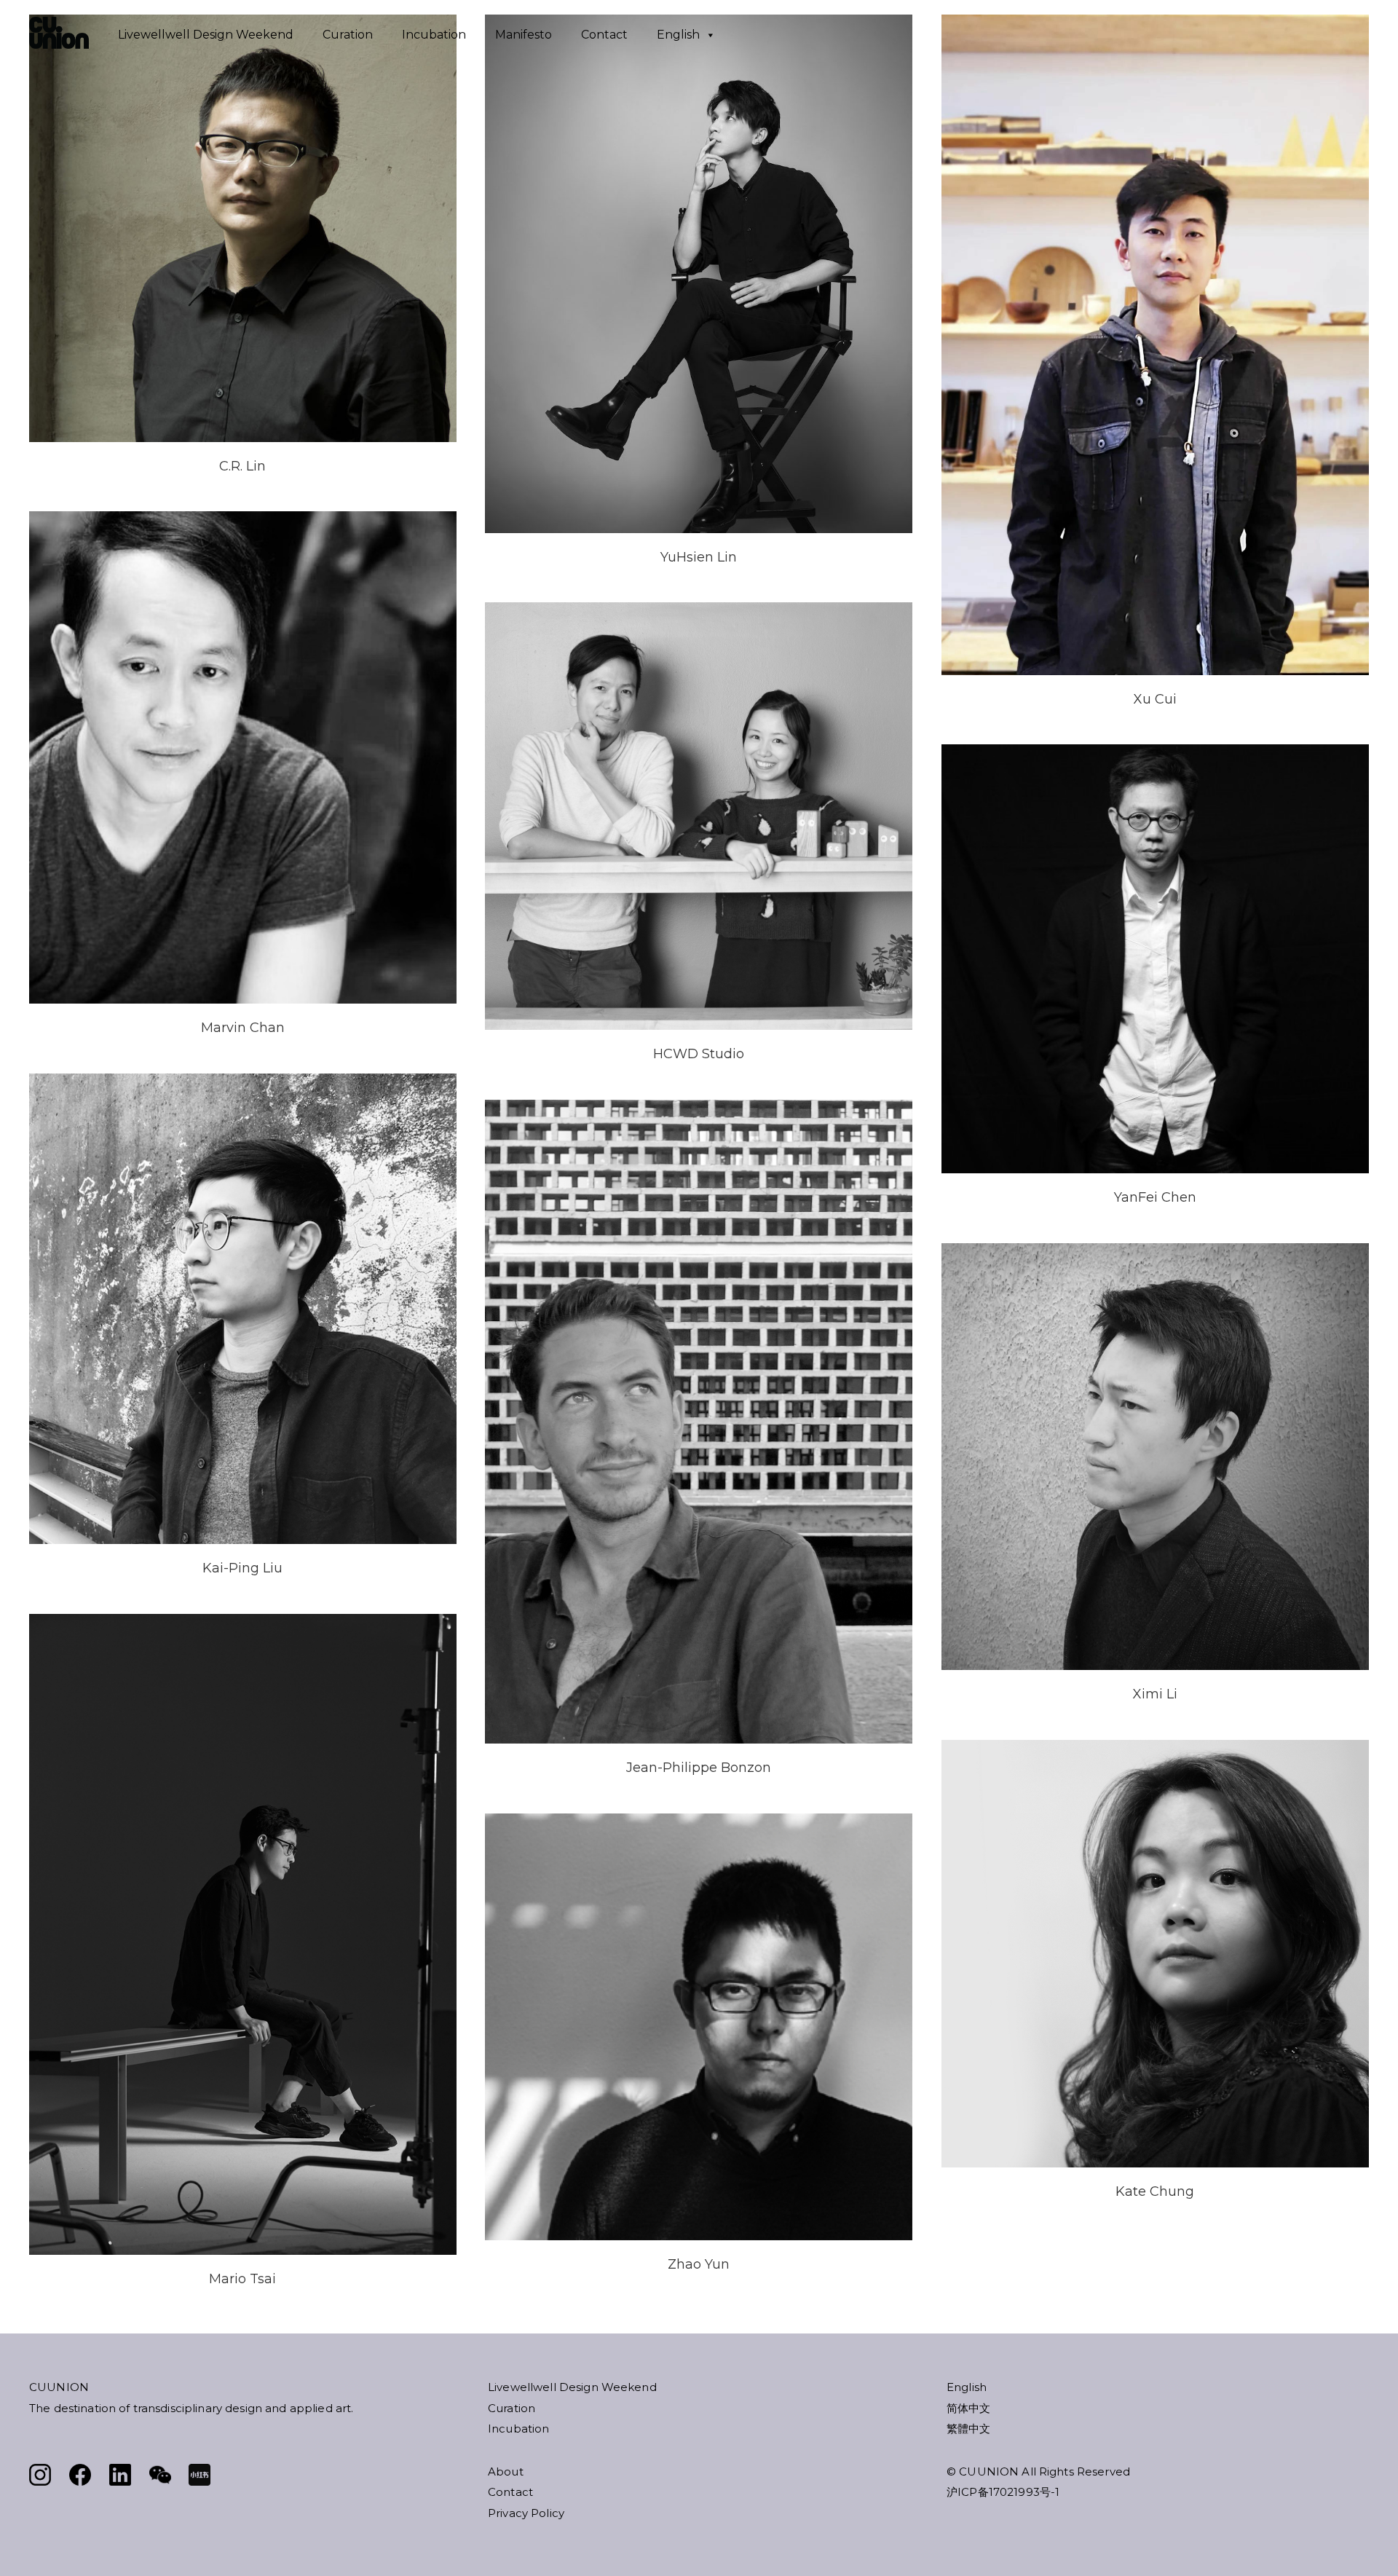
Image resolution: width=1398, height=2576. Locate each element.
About (506, 2471)
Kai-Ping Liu (242, 1568)
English (678, 35)
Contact (604, 35)
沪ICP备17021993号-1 (1003, 2492)
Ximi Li (1155, 1694)
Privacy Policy (526, 2513)
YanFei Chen (1155, 1197)
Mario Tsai (242, 2279)
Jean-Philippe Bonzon (699, 1768)
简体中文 (969, 2408)
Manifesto (524, 35)
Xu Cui (1155, 699)
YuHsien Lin (699, 557)
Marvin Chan (243, 1028)
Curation (348, 35)
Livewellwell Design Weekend (206, 35)
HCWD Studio (699, 1054)
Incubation (434, 35)
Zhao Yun (699, 2264)
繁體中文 (969, 2429)
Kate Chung (1155, 2191)
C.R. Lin (242, 466)
